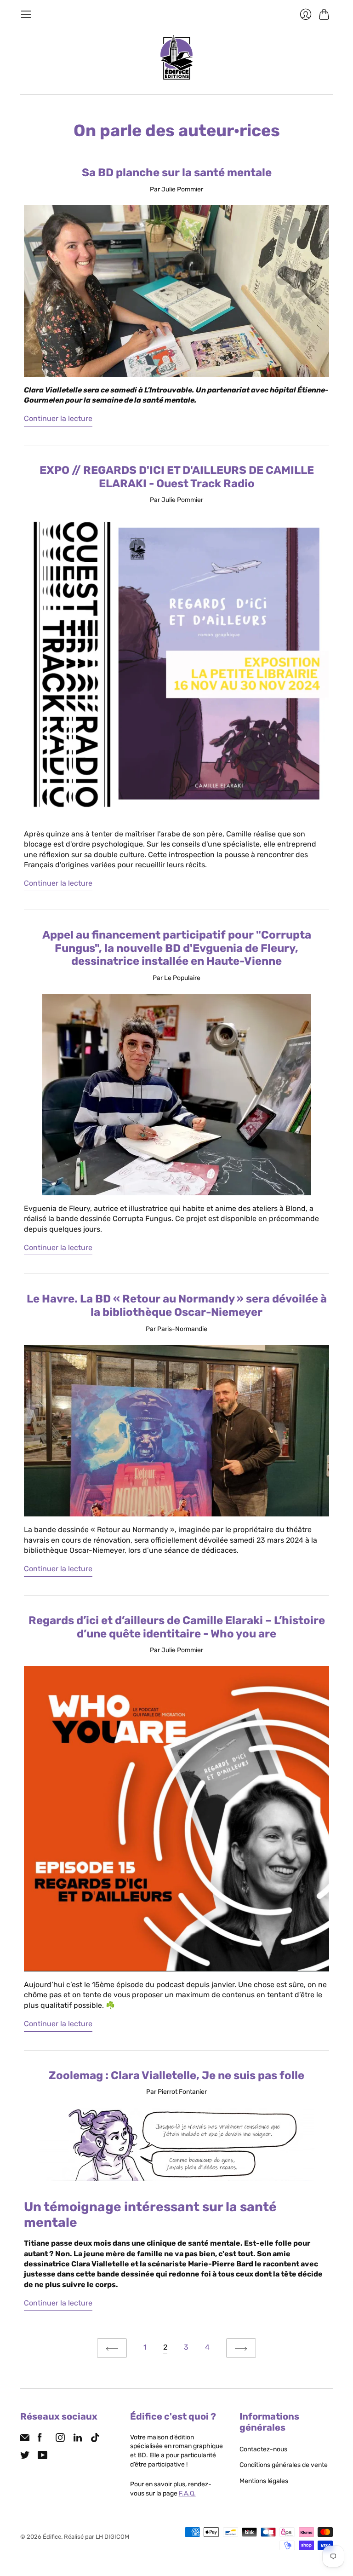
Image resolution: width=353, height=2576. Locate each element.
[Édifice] (176, 57)
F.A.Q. (187, 2493)
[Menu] (26, 14)
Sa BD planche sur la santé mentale (177, 173)
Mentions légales (264, 2481)
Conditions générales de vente (284, 2465)
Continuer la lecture (58, 418)
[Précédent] (112, 2348)
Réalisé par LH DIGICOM (97, 2537)
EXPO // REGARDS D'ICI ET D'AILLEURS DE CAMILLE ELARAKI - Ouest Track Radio (177, 477)
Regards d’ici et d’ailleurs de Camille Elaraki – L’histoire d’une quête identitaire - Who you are (177, 1627)
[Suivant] (241, 2348)
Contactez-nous (263, 2449)
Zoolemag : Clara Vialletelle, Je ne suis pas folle (176, 2075)
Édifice (52, 2537)
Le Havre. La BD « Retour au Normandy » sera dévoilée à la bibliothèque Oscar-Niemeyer (177, 1305)
